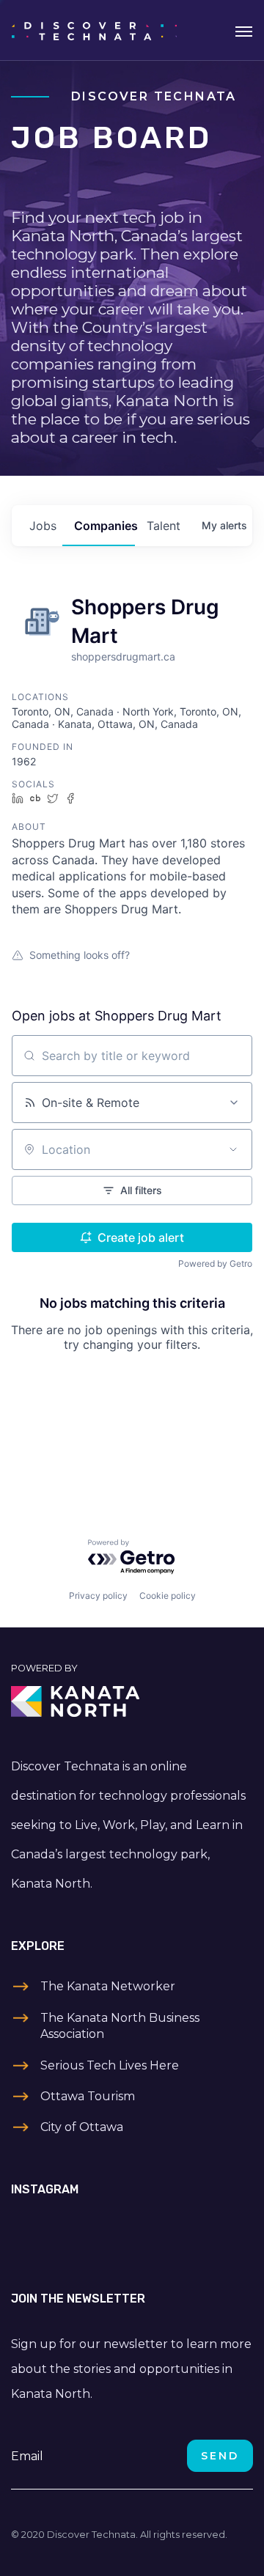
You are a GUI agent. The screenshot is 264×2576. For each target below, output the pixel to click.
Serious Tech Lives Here (110, 2065)
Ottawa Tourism (88, 2096)
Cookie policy (168, 1596)
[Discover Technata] (94, 30)
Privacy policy (98, 1596)
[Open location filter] (233, 1149)
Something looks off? (80, 955)
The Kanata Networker (108, 1986)
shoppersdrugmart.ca (123, 656)
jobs (43, 526)
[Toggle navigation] (244, 30)
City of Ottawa (82, 2127)
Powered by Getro (215, 1263)
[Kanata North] (132, 1701)
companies (104, 526)
